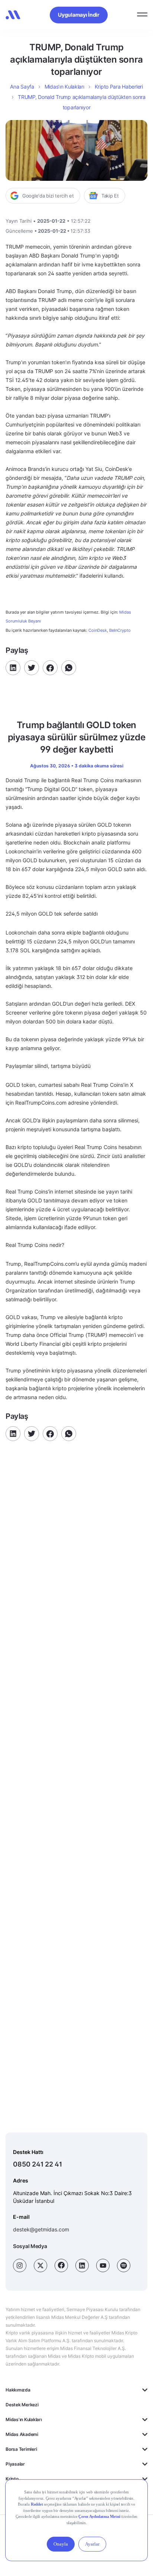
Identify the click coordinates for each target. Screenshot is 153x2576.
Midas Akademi (22, 2434)
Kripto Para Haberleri (119, 87)
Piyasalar (15, 2464)
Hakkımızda (18, 2390)
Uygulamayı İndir (79, 15)
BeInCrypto (120, 630)
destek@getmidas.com (41, 2229)
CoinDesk (98, 630)
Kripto (12, 2479)
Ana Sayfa (22, 87)
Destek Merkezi (22, 2405)
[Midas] (13, 15)
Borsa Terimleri (21, 2449)
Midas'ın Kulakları (24, 2419)
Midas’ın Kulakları (64, 87)
